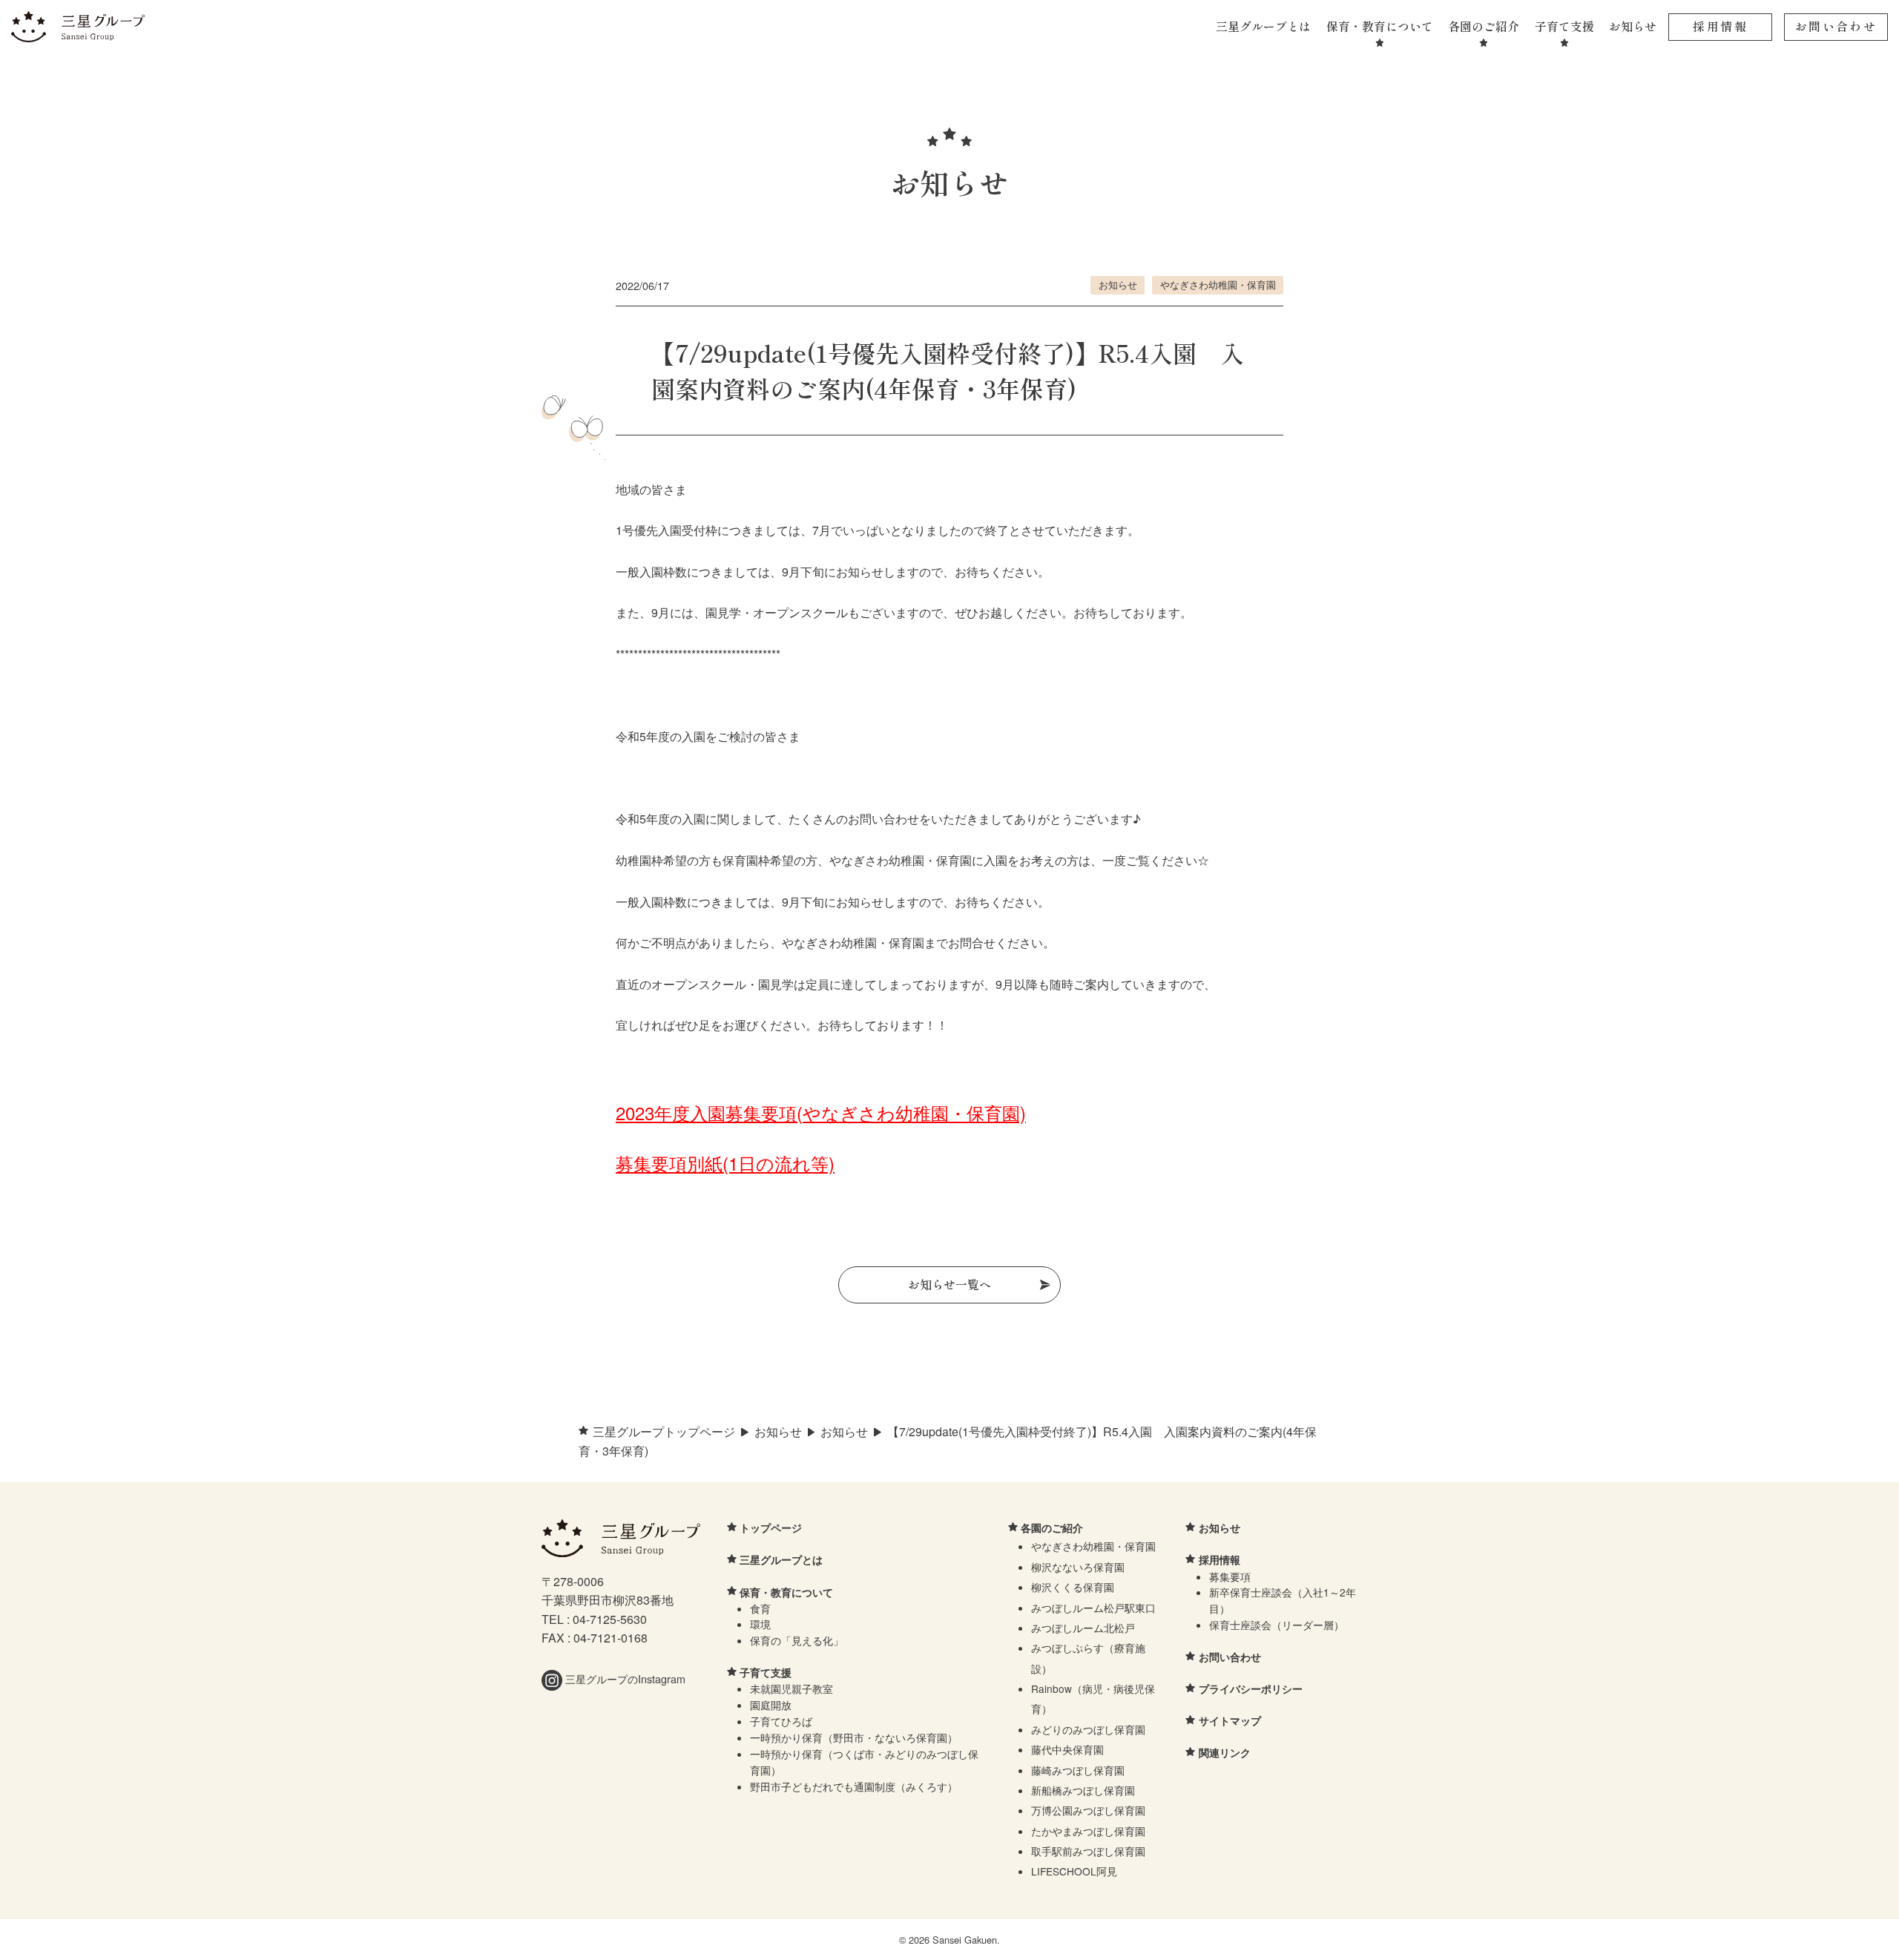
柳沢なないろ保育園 (1078, 1567)
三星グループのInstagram (624, 1678)
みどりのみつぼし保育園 (1088, 1729)
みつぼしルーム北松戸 (1083, 1628)
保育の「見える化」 (797, 1640)
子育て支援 (1564, 26)
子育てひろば (781, 1721)
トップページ (771, 1527)
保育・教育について (1380, 26)
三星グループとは (1263, 26)
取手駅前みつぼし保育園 (1088, 1851)
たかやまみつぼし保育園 (1088, 1831)
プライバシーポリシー (1251, 1688)
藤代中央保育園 (1067, 1749)
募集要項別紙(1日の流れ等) (725, 1163)
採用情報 (1720, 26)
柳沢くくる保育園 (1073, 1587)
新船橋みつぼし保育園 (1083, 1790)
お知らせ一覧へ (949, 1284)
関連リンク (1225, 1752)
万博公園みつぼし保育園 (1088, 1810)
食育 (760, 1608)
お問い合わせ (1836, 26)
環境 (760, 1624)
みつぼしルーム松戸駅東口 (1093, 1608)
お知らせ (1633, 26)
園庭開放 (771, 1705)
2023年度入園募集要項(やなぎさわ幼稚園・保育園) (821, 1112)
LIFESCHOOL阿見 (1074, 1871)
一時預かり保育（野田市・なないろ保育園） (854, 1737)
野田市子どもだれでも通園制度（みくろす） (854, 1786)
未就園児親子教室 (791, 1688)
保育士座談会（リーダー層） (1277, 1625)
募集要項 (1230, 1576)
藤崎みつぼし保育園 (1078, 1770)
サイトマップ (1230, 1720)
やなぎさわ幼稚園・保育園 (1218, 285)
